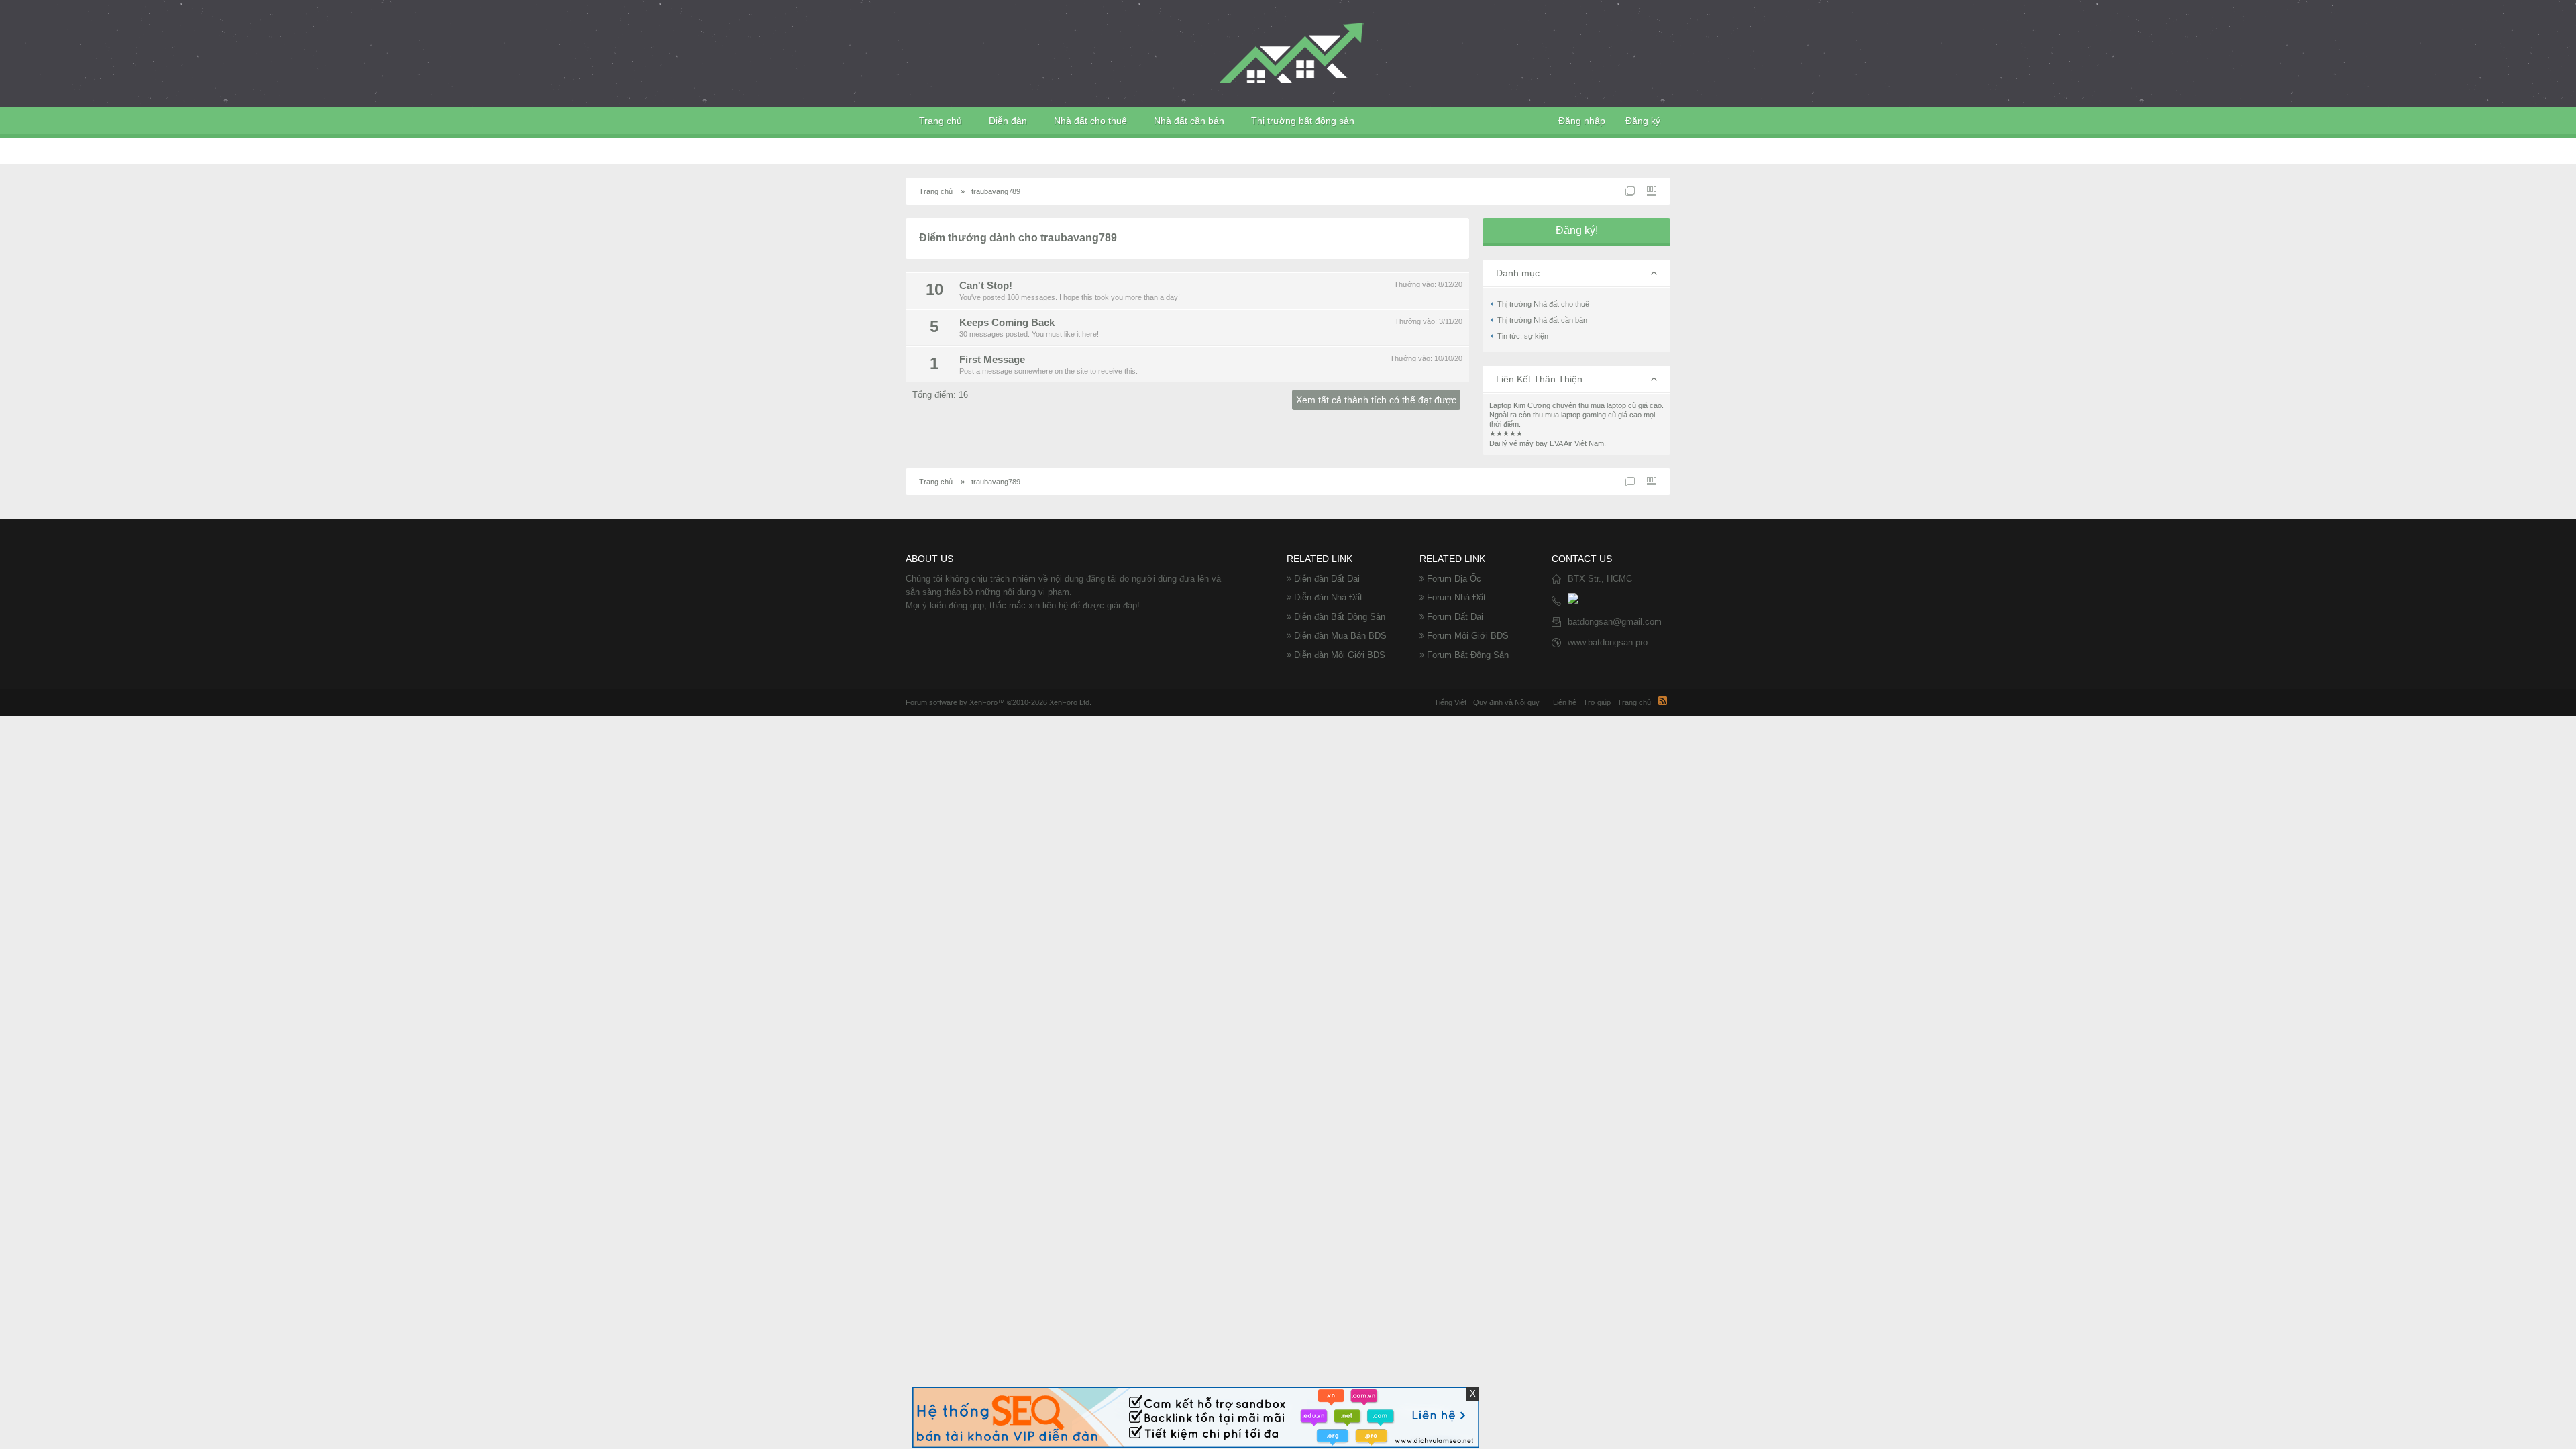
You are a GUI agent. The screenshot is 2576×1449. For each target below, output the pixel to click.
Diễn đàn (1008, 121)
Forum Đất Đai (1455, 617)
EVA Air (1561, 443)
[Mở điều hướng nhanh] (1630, 191)
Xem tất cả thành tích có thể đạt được (1376, 400)
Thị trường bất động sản (1303, 121)
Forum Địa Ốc (1454, 579)
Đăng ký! (1577, 230)
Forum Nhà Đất (1456, 597)
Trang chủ (941, 121)
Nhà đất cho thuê (1090, 121)
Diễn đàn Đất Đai (1327, 579)
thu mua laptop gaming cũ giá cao (1587, 415)
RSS (1662, 700)
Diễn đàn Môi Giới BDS (1340, 655)
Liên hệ (1565, 702)
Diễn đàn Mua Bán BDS (1340, 636)
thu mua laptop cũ (1607, 405)
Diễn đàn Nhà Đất (1328, 597)
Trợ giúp (1597, 702)
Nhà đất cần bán (1189, 121)
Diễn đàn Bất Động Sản (1340, 617)
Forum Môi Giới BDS (1468, 636)
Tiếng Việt (1450, 702)
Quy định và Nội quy (1506, 702)
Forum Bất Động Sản (1468, 655)
